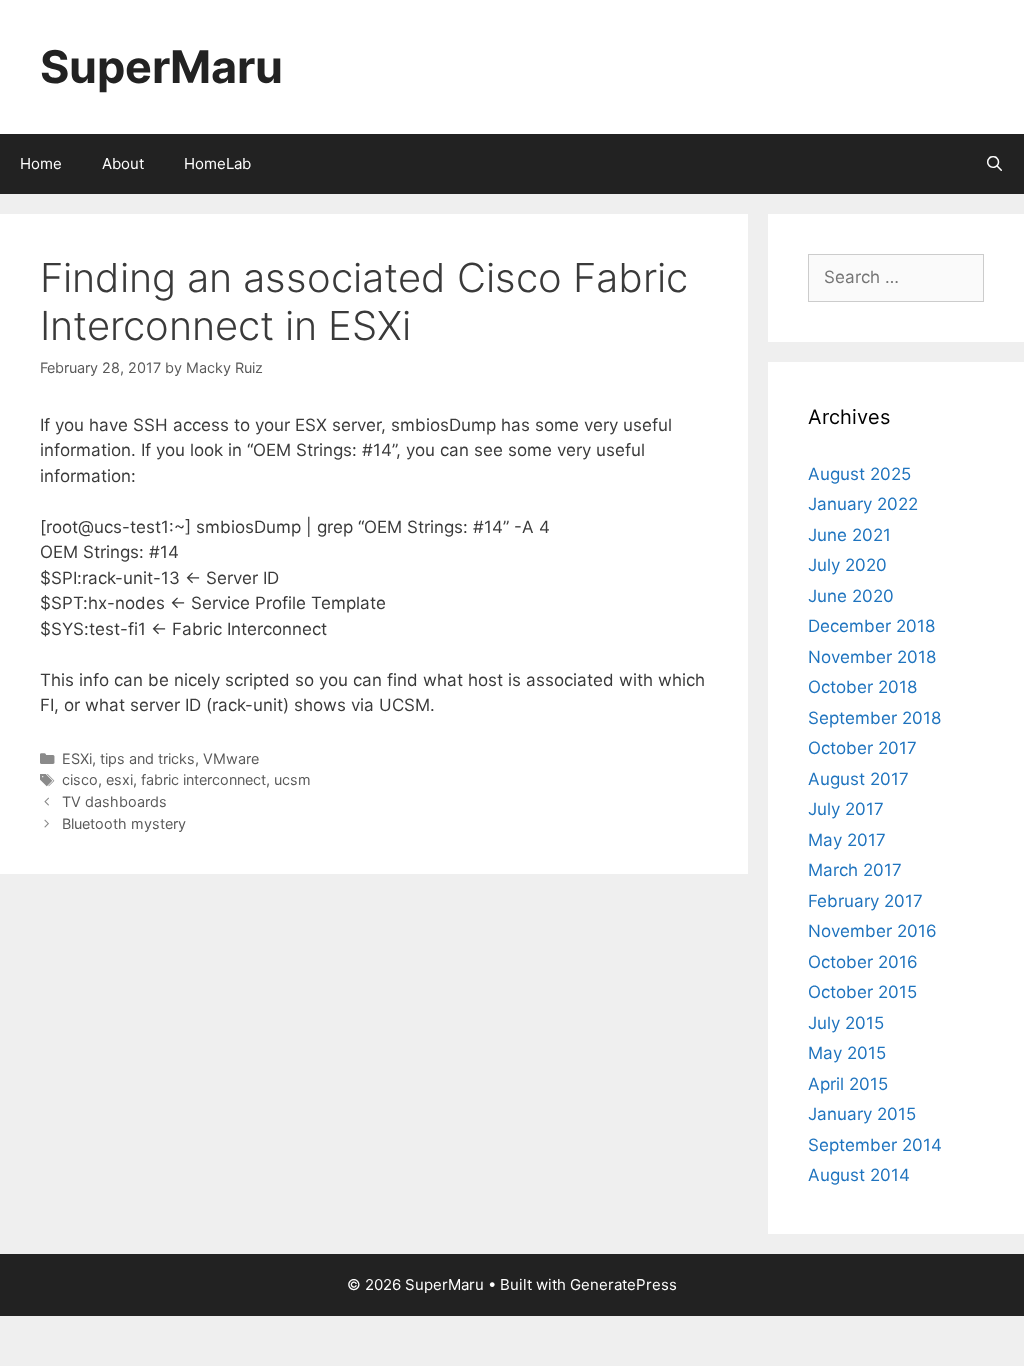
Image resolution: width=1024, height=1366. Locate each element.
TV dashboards (114, 801)
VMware (231, 758)
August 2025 (859, 474)
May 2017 (847, 840)
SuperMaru (161, 66)
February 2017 (865, 901)
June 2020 (851, 596)
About (123, 163)
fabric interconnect (203, 779)
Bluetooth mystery (124, 823)
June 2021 (849, 535)
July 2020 (847, 565)
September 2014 (875, 1145)
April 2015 (848, 1084)
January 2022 (863, 504)
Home (41, 163)
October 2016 (863, 962)
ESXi (77, 758)
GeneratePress (623, 1284)
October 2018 (862, 687)
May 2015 (847, 1053)
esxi (119, 779)
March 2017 (855, 870)
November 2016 (872, 931)
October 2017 (862, 748)
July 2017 (846, 809)
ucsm (292, 779)
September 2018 (874, 718)
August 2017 (858, 779)
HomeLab (217, 163)
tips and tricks (147, 758)
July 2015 (846, 1023)
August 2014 (859, 1175)
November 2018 (872, 657)
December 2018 (871, 626)
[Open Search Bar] (994, 164)
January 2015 (862, 1114)
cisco (80, 779)
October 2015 (862, 992)
